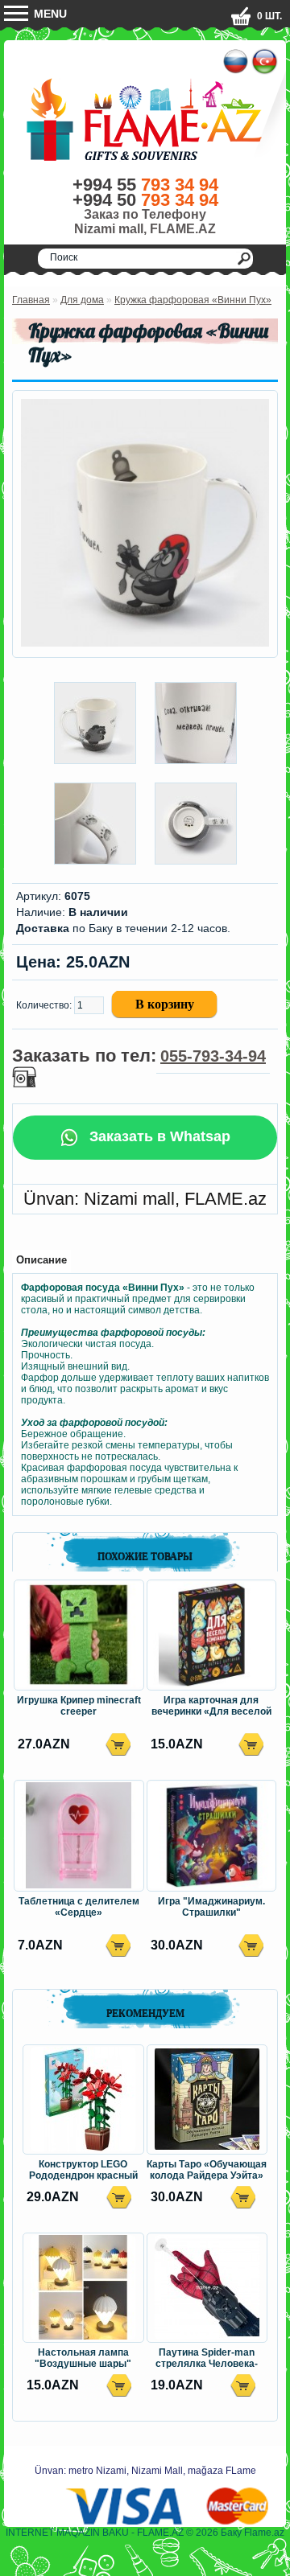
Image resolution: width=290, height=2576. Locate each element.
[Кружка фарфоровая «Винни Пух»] (145, 643)
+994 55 (145, 185)
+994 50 (145, 200)
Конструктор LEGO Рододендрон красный (83, 2170)
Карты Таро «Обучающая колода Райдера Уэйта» (207, 2170)
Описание (41, 1260)
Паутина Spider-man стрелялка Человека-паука (207, 2359)
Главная (31, 300)
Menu (49, 14)
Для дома (82, 300)
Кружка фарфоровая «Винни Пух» (193, 300)
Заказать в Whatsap (158, 1136)
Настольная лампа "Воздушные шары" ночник (83, 2359)
